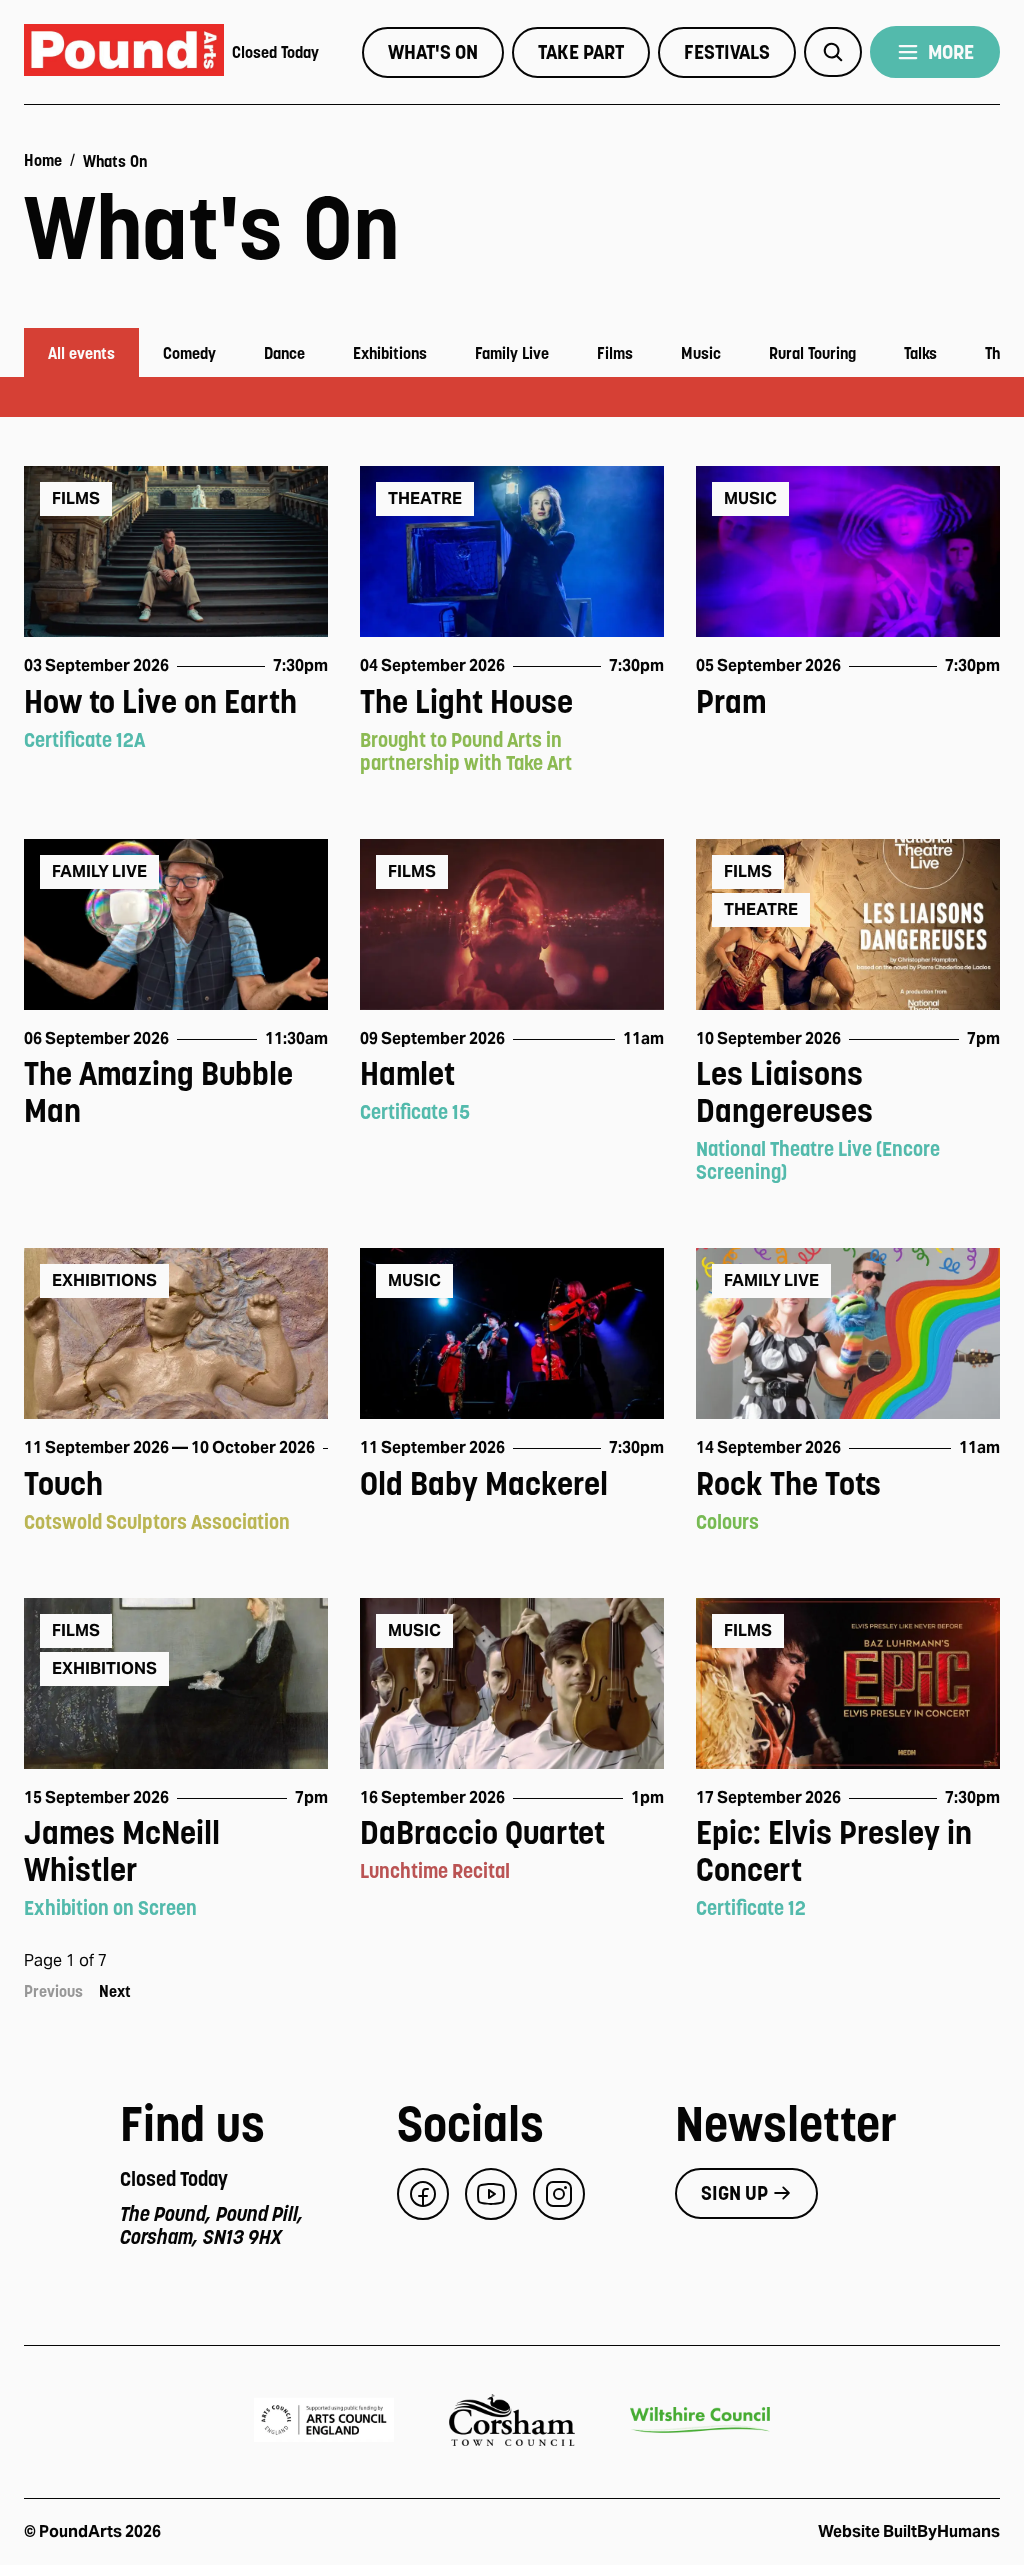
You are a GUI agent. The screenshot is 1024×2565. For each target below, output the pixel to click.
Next (115, 1991)
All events (81, 353)
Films (615, 353)
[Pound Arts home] (124, 52)
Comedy (189, 353)
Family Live (512, 353)
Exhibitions (390, 353)
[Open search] (833, 52)
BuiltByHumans (941, 2531)
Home (43, 160)
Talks (920, 353)
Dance (284, 353)
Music (701, 353)
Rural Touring (812, 353)
